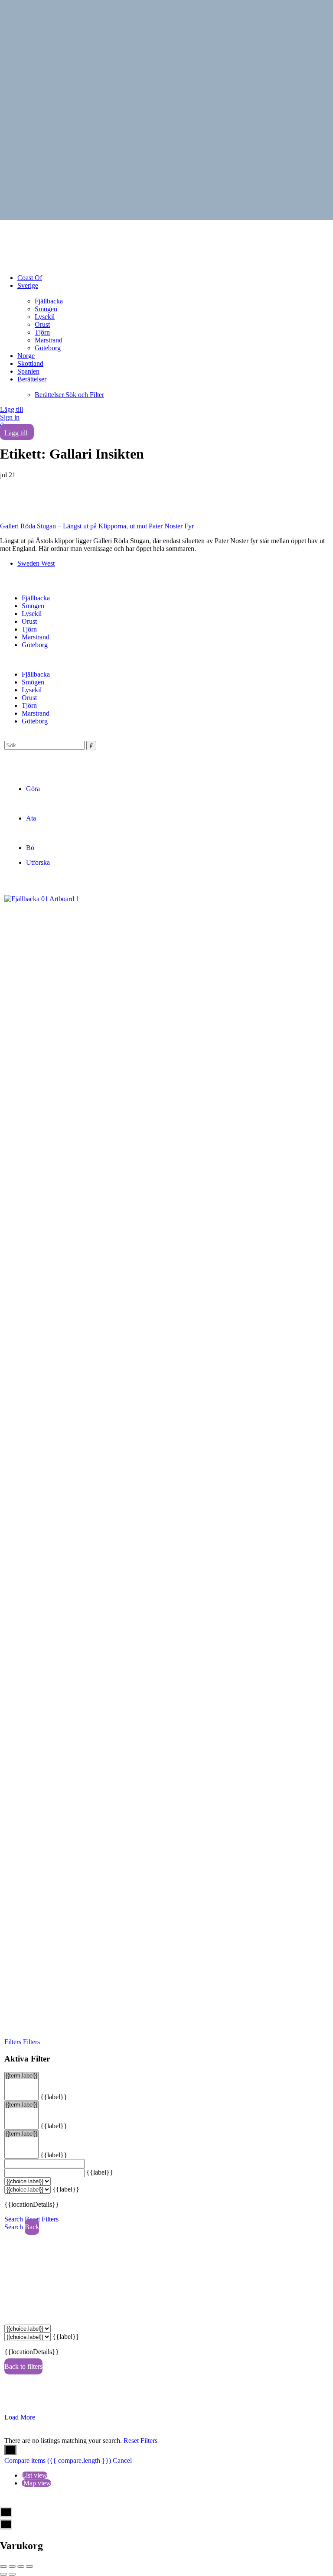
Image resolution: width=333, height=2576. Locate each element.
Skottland (30, 363)
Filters (14, 2042)
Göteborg (48, 348)
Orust (42, 324)
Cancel (122, 2460)
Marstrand (49, 340)
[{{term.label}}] (21, 2076)
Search (14, 2219)
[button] (166, 660)
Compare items (58, 2460)
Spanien (28, 371)
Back (32, 2227)
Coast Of (30, 278)
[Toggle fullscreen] (21, 2566)
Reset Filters (42, 2219)
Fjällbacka (49, 301)
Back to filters (23, 2366)
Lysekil (45, 317)
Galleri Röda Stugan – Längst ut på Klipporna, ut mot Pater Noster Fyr (97, 526)
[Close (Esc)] (3, 2566)
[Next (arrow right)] (12, 2574)
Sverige (28, 285)
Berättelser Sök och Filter (69, 395)
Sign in (10, 417)
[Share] (12, 2566)
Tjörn (42, 332)
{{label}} (54, 2097)
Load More (20, 2417)
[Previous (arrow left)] (3, 2574)
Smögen (46, 309)
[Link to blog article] (166, 501)
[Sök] (91, 746)
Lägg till (11, 409)
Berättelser (32, 379)
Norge (26, 356)
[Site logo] (65, 239)
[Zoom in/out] (29, 2566)
